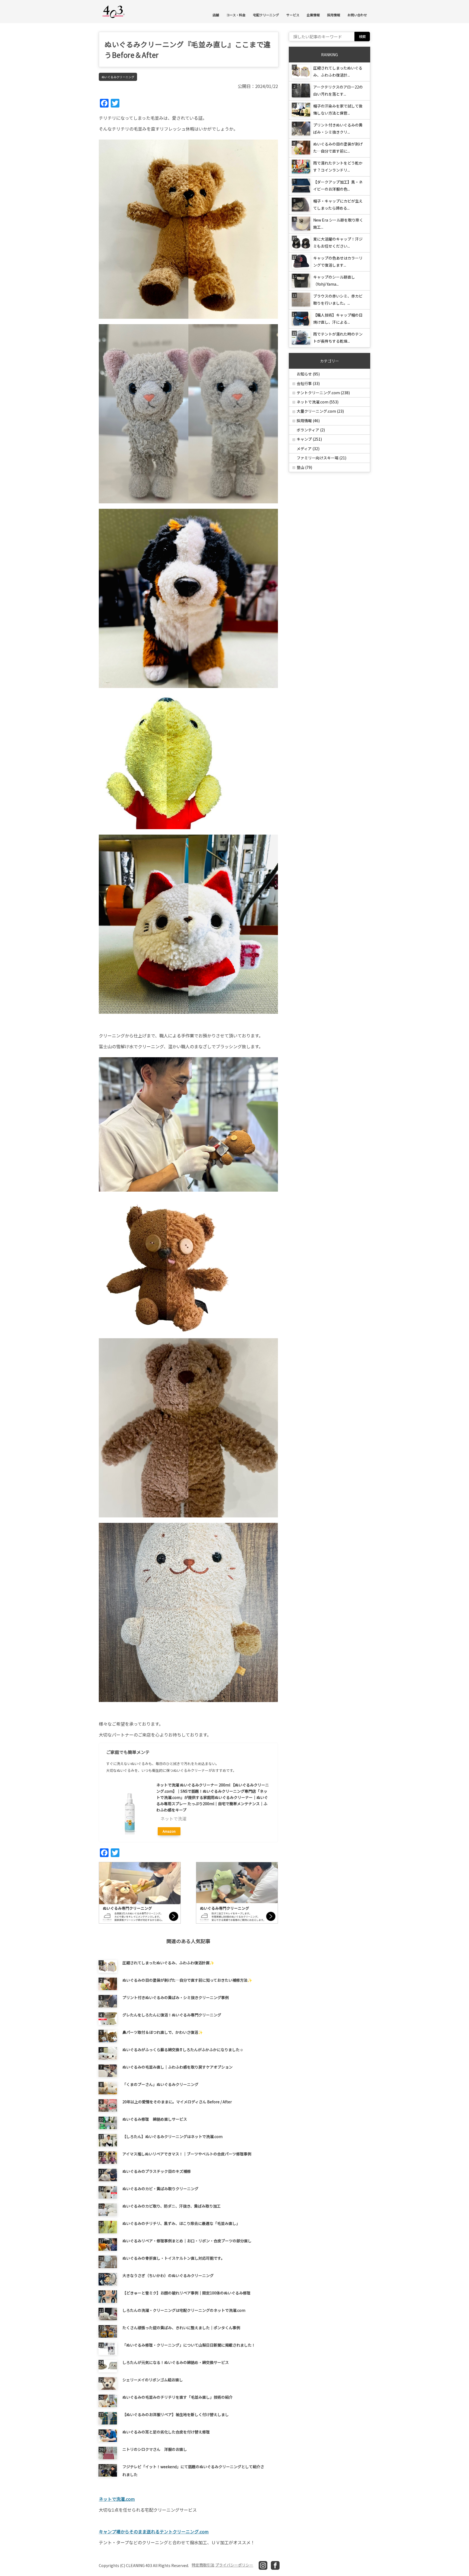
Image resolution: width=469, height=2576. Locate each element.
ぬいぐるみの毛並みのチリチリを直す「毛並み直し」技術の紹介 (178, 2397)
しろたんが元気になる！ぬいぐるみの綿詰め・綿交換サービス (176, 2362)
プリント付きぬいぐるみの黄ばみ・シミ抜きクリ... (338, 128)
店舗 (216, 15)
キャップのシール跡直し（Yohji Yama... (334, 280)
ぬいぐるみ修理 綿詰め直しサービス (155, 2119)
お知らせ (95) (308, 374)
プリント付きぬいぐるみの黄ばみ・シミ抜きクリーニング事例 (176, 1997)
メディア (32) (308, 449)
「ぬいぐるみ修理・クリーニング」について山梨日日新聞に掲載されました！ (189, 2345)
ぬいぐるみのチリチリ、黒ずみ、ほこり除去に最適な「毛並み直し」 (181, 2223)
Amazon (169, 1831)
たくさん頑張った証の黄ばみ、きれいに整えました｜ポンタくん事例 (181, 2328)
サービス (293, 15)
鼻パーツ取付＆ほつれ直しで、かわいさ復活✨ (163, 2032)
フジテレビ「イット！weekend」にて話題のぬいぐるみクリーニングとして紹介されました (193, 2470)
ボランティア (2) (311, 430)
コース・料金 (236, 15)
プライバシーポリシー (234, 2565)
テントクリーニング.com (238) (323, 393)
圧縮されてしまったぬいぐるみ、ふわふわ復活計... (338, 71)
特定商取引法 (203, 2565)
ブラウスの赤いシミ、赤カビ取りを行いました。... (338, 299)
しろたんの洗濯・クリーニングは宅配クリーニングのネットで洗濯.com (184, 2310)
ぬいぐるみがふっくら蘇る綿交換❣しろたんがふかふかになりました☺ (183, 2050)
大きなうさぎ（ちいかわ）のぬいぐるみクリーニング (168, 2275)
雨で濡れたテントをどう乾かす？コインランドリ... (338, 166)
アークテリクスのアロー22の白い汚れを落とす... (338, 90)
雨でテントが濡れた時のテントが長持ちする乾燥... (338, 337)
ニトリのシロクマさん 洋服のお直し (155, 2449)
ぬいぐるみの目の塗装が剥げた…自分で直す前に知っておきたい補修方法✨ (187, 1980)
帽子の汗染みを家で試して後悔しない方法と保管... (338, 109)
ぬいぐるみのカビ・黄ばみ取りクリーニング (160, 2189)
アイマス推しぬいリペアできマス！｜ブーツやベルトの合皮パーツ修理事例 (187, 2154)
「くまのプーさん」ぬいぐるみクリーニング (160, 2084)
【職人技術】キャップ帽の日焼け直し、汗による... (338, 318)
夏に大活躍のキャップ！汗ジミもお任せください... (338, 242)
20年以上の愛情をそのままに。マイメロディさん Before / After (177, 2102)
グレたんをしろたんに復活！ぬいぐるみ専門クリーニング (172, 2015)
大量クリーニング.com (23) (320, 411)
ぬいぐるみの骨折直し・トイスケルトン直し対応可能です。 (174, 2258)
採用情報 (334, 15)
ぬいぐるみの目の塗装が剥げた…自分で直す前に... (338, 147)
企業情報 (313, 15)
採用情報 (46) (308, 421)
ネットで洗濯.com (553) (318, 402)
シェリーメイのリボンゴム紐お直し (153, 2380)
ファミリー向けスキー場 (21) (321, 458)
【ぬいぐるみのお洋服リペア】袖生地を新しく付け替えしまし (176, 2414)
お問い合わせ (357, 15)
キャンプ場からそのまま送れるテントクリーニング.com (154, 2531)
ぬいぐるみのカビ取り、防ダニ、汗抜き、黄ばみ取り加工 (172, 2206)
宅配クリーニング (266, 15)
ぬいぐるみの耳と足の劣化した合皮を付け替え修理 (166, 2432)
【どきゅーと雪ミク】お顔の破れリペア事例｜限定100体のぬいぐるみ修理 (186, 2293)
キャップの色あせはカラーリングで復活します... (338, 261)
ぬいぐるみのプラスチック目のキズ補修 (157, 2171)
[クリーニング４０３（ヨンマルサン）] (114, 11)
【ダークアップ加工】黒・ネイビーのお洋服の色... (338, 185)
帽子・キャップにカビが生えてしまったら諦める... (338, 204)
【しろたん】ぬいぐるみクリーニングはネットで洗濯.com (172, 2136)
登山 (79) (304, 467)
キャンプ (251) (309, 439)
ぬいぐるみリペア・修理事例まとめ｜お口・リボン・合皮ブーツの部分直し (187, 2241)
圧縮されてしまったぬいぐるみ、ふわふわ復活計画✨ (168, 1963)
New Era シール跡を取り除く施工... (338, 223)
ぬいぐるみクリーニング (118, 77)
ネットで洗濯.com (117, 2499)
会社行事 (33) (308, 383)
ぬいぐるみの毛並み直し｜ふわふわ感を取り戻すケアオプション (178, 2067)
